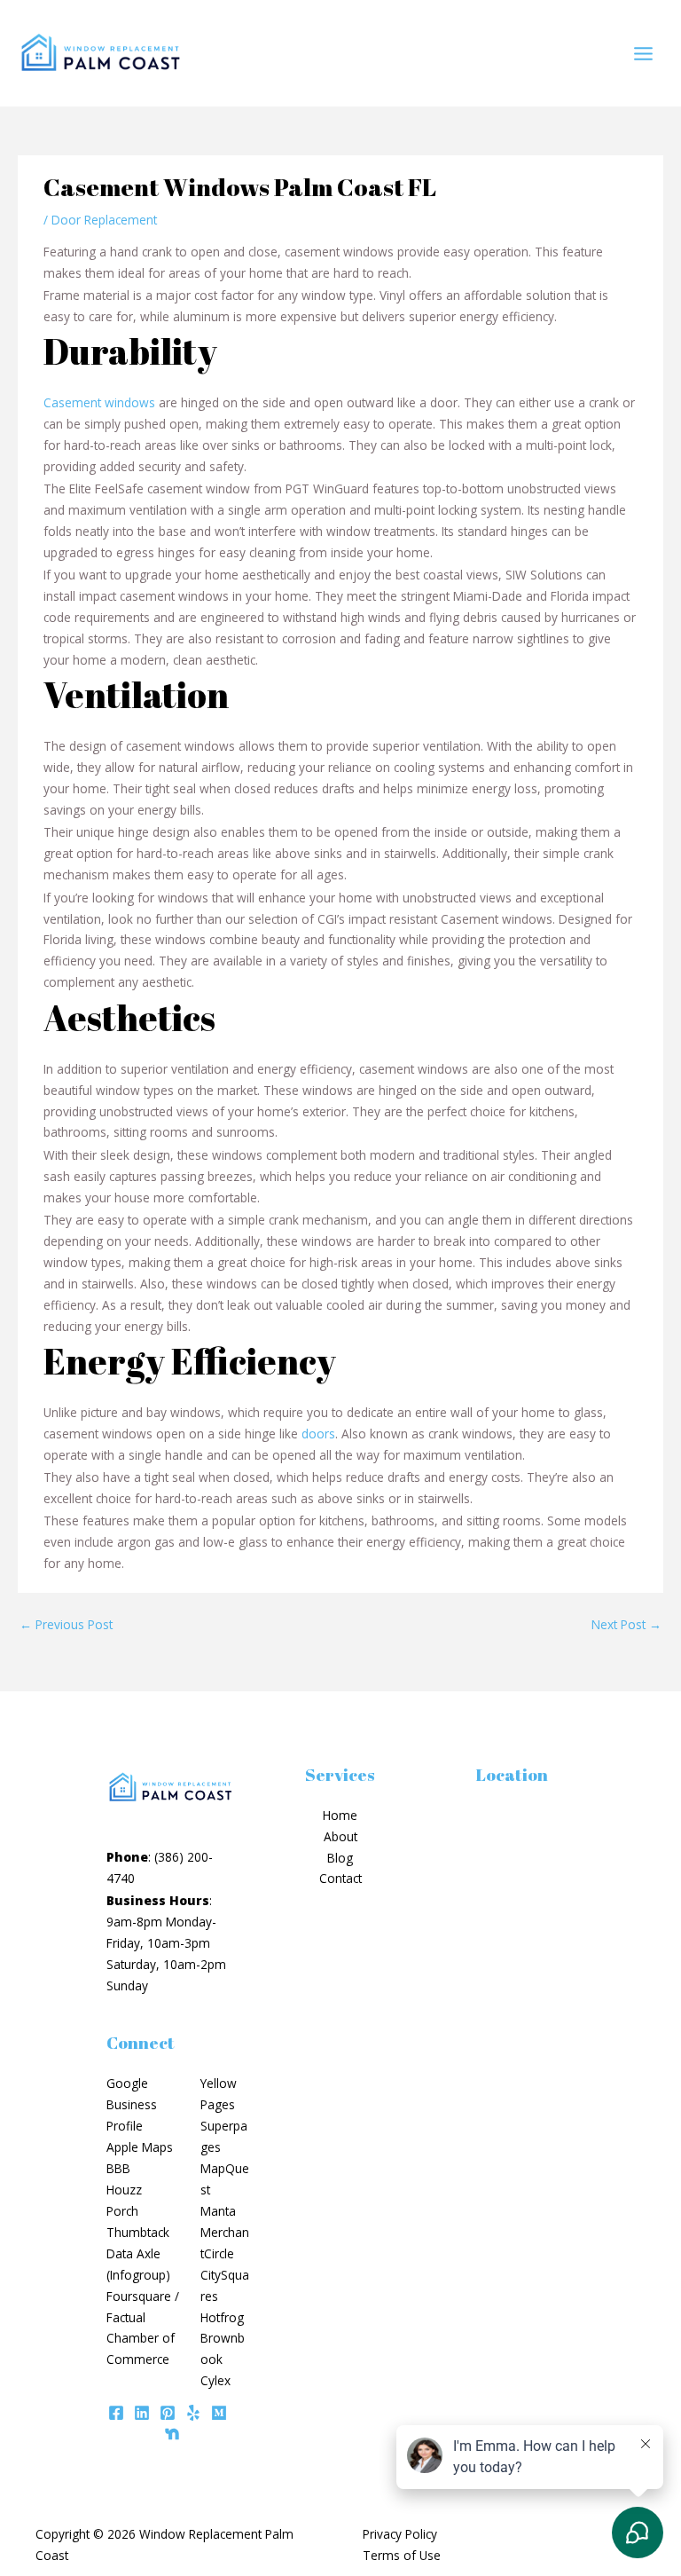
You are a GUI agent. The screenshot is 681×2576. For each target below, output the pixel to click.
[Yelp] (193, 2413)
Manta (218, 2211)
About (340, 1836)
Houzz (124, 2190)
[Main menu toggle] (644, 53)
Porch (122, 2211)
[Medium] (219, 2413)
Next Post (626, 1624)
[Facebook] (116, 2413)
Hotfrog (222, 2317)
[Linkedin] (142, 2413)
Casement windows (99, 402)
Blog (340, 1858)
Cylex (215, 2380)
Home (340, 1815)
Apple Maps (140, 2147)
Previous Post (66, 1624)
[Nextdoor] (172, 2434)
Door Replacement (104, 220)
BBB (118, 2168)
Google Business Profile (132, 2104)
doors (318, 1434)
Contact (340, 1878)
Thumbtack (138, 2232)
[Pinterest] (168, 2413)
